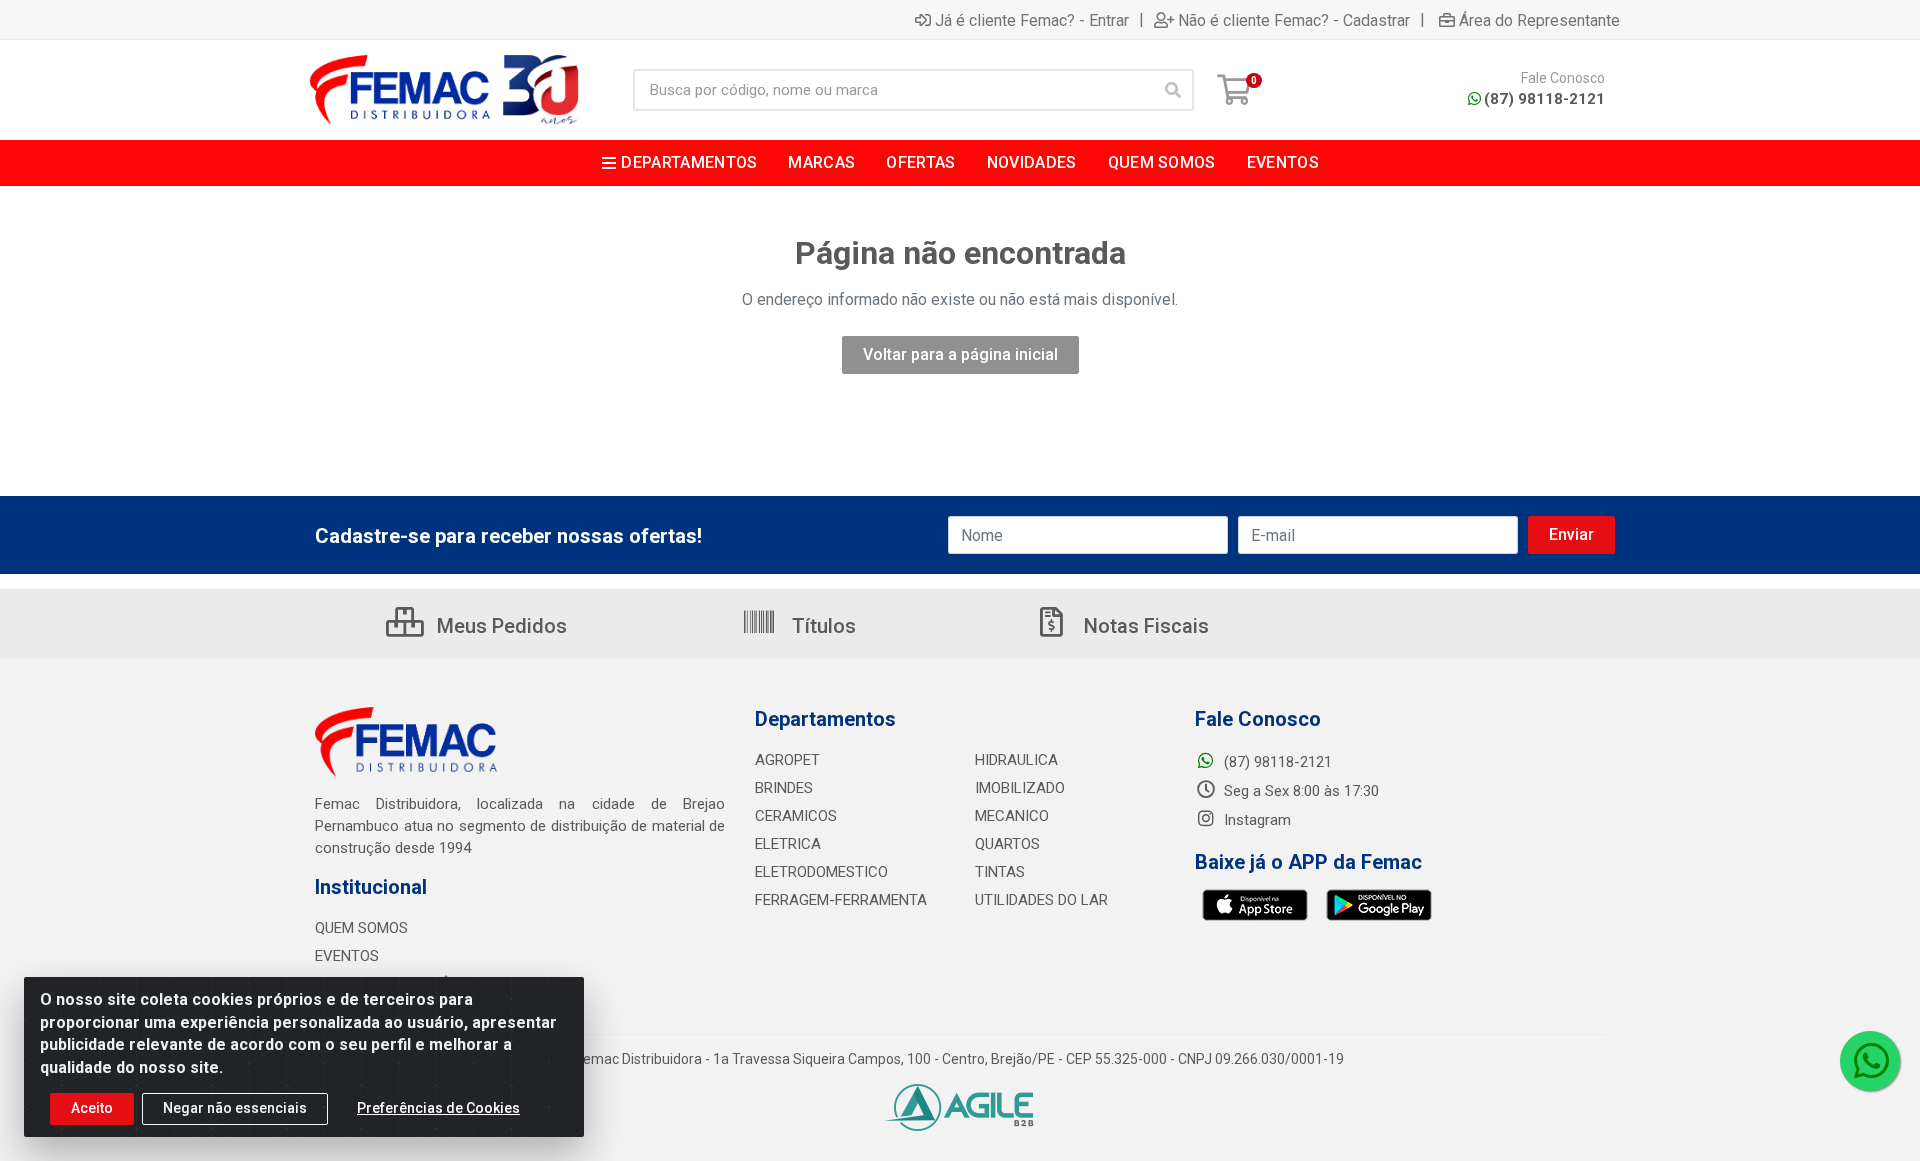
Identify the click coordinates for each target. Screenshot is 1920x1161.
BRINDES (784, 788)
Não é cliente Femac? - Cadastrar (1294, 20)
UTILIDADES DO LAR (1041, 900)
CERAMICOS (796, 816)
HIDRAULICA (1016, 760)
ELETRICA (788, 844)
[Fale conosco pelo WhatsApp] (1870, 1061)
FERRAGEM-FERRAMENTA (841, 900)
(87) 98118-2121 (1544, 99)
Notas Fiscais (1144, 626)
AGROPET (787, 760)
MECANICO (1012, 816)
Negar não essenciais (235, 1108)
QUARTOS (1007, 844)
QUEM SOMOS (361, 928)
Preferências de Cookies (438, 1108)
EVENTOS (347, 956)
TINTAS (1000, 872)
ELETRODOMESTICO (821, 872)
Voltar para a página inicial (960, 354)
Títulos (821, 626)
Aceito (92, 1108)
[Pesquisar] (1173, 90)
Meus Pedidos (499, 626)
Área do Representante (1539, 20)
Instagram (1255, 820)
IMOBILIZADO (1020, 788)
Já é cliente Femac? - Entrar (1032, 20)
